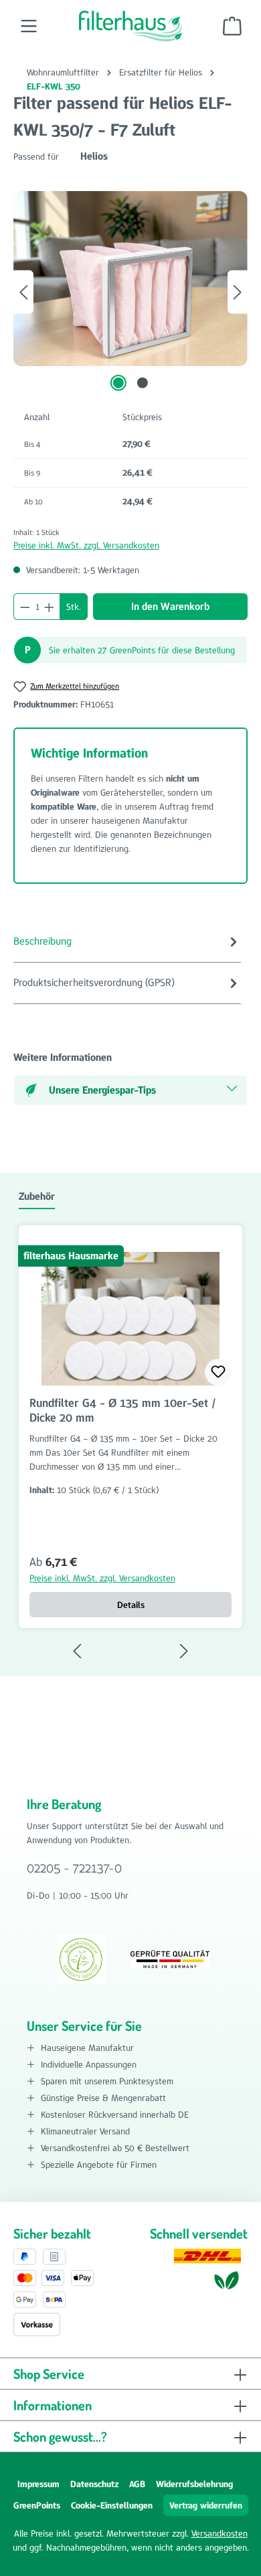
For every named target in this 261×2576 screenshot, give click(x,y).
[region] (130, 292)
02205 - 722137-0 (74, 1868)
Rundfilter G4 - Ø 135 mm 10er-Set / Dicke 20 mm (123, 1410)
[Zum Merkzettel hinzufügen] (218, 1372)
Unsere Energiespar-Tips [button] (102, 1090)
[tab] (127, 942)
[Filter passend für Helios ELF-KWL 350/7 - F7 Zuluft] (130, 279)
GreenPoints (37, 2505)
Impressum (38, 2484)
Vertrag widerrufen (206, 2505)
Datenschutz (94, 2484)
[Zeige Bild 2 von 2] (143, 383)
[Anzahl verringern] (25, 607)
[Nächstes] (238, 292)
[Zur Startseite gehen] (131, 26)
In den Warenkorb (170, 606)
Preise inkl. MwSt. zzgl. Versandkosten (86, 545)
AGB (137, 2484)
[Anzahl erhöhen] (50, 607)
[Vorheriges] (23, 292)
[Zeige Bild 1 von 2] (118, 383)
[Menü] (29, 26)
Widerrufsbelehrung (194, 2484)
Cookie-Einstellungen (112, 2505)
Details (131, 1605)
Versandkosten (220, 2533)
